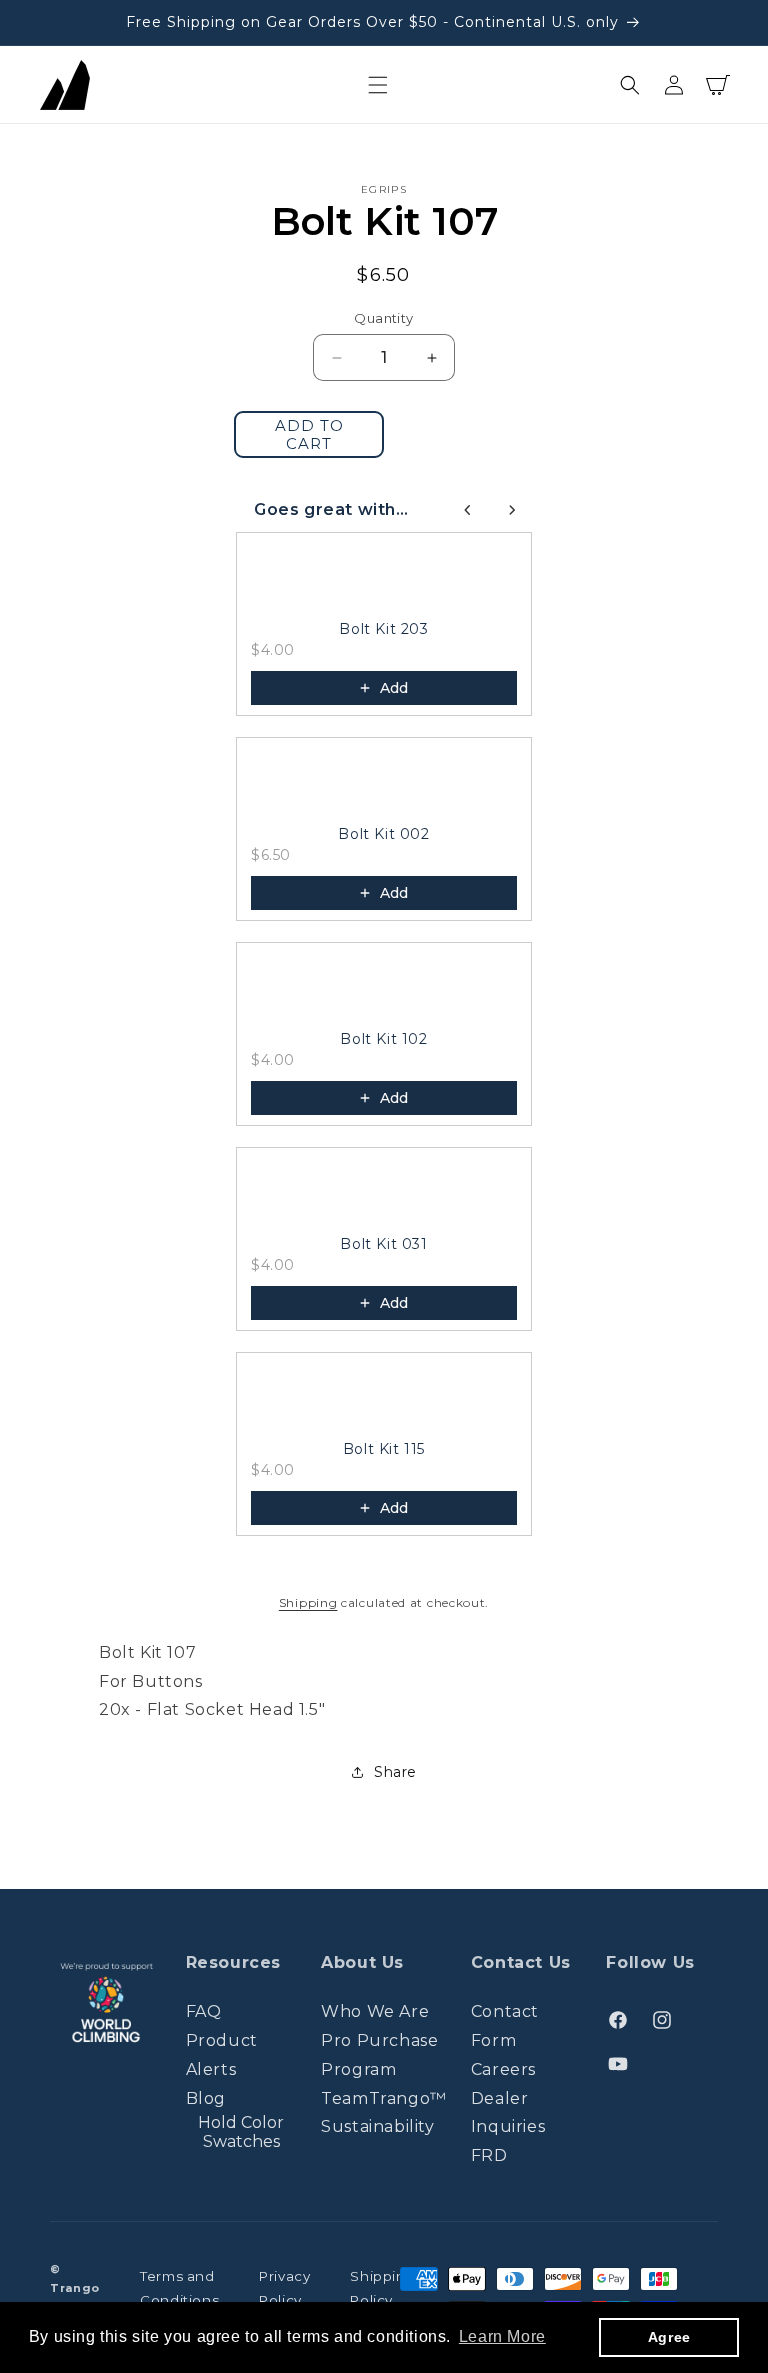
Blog (206, 2098)
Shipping (308, 1602)
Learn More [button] (502, 2336)
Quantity (383, 318)
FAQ (204, 2011)
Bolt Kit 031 (383, 1244)
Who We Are (375, 2011)
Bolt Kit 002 (383, 834)
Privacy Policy (284, 2288)
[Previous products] (468, 510)
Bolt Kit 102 (383, 1039)
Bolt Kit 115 (384, 1449)
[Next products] (512, 510)
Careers (503, 2069)
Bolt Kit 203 (383, 629)
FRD (489, 2155)
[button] (378, 85)
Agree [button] (669, 2337)
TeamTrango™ (384, 2098)
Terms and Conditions (179, 2288)
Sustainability (377, 2126)
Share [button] (395, 1772)
